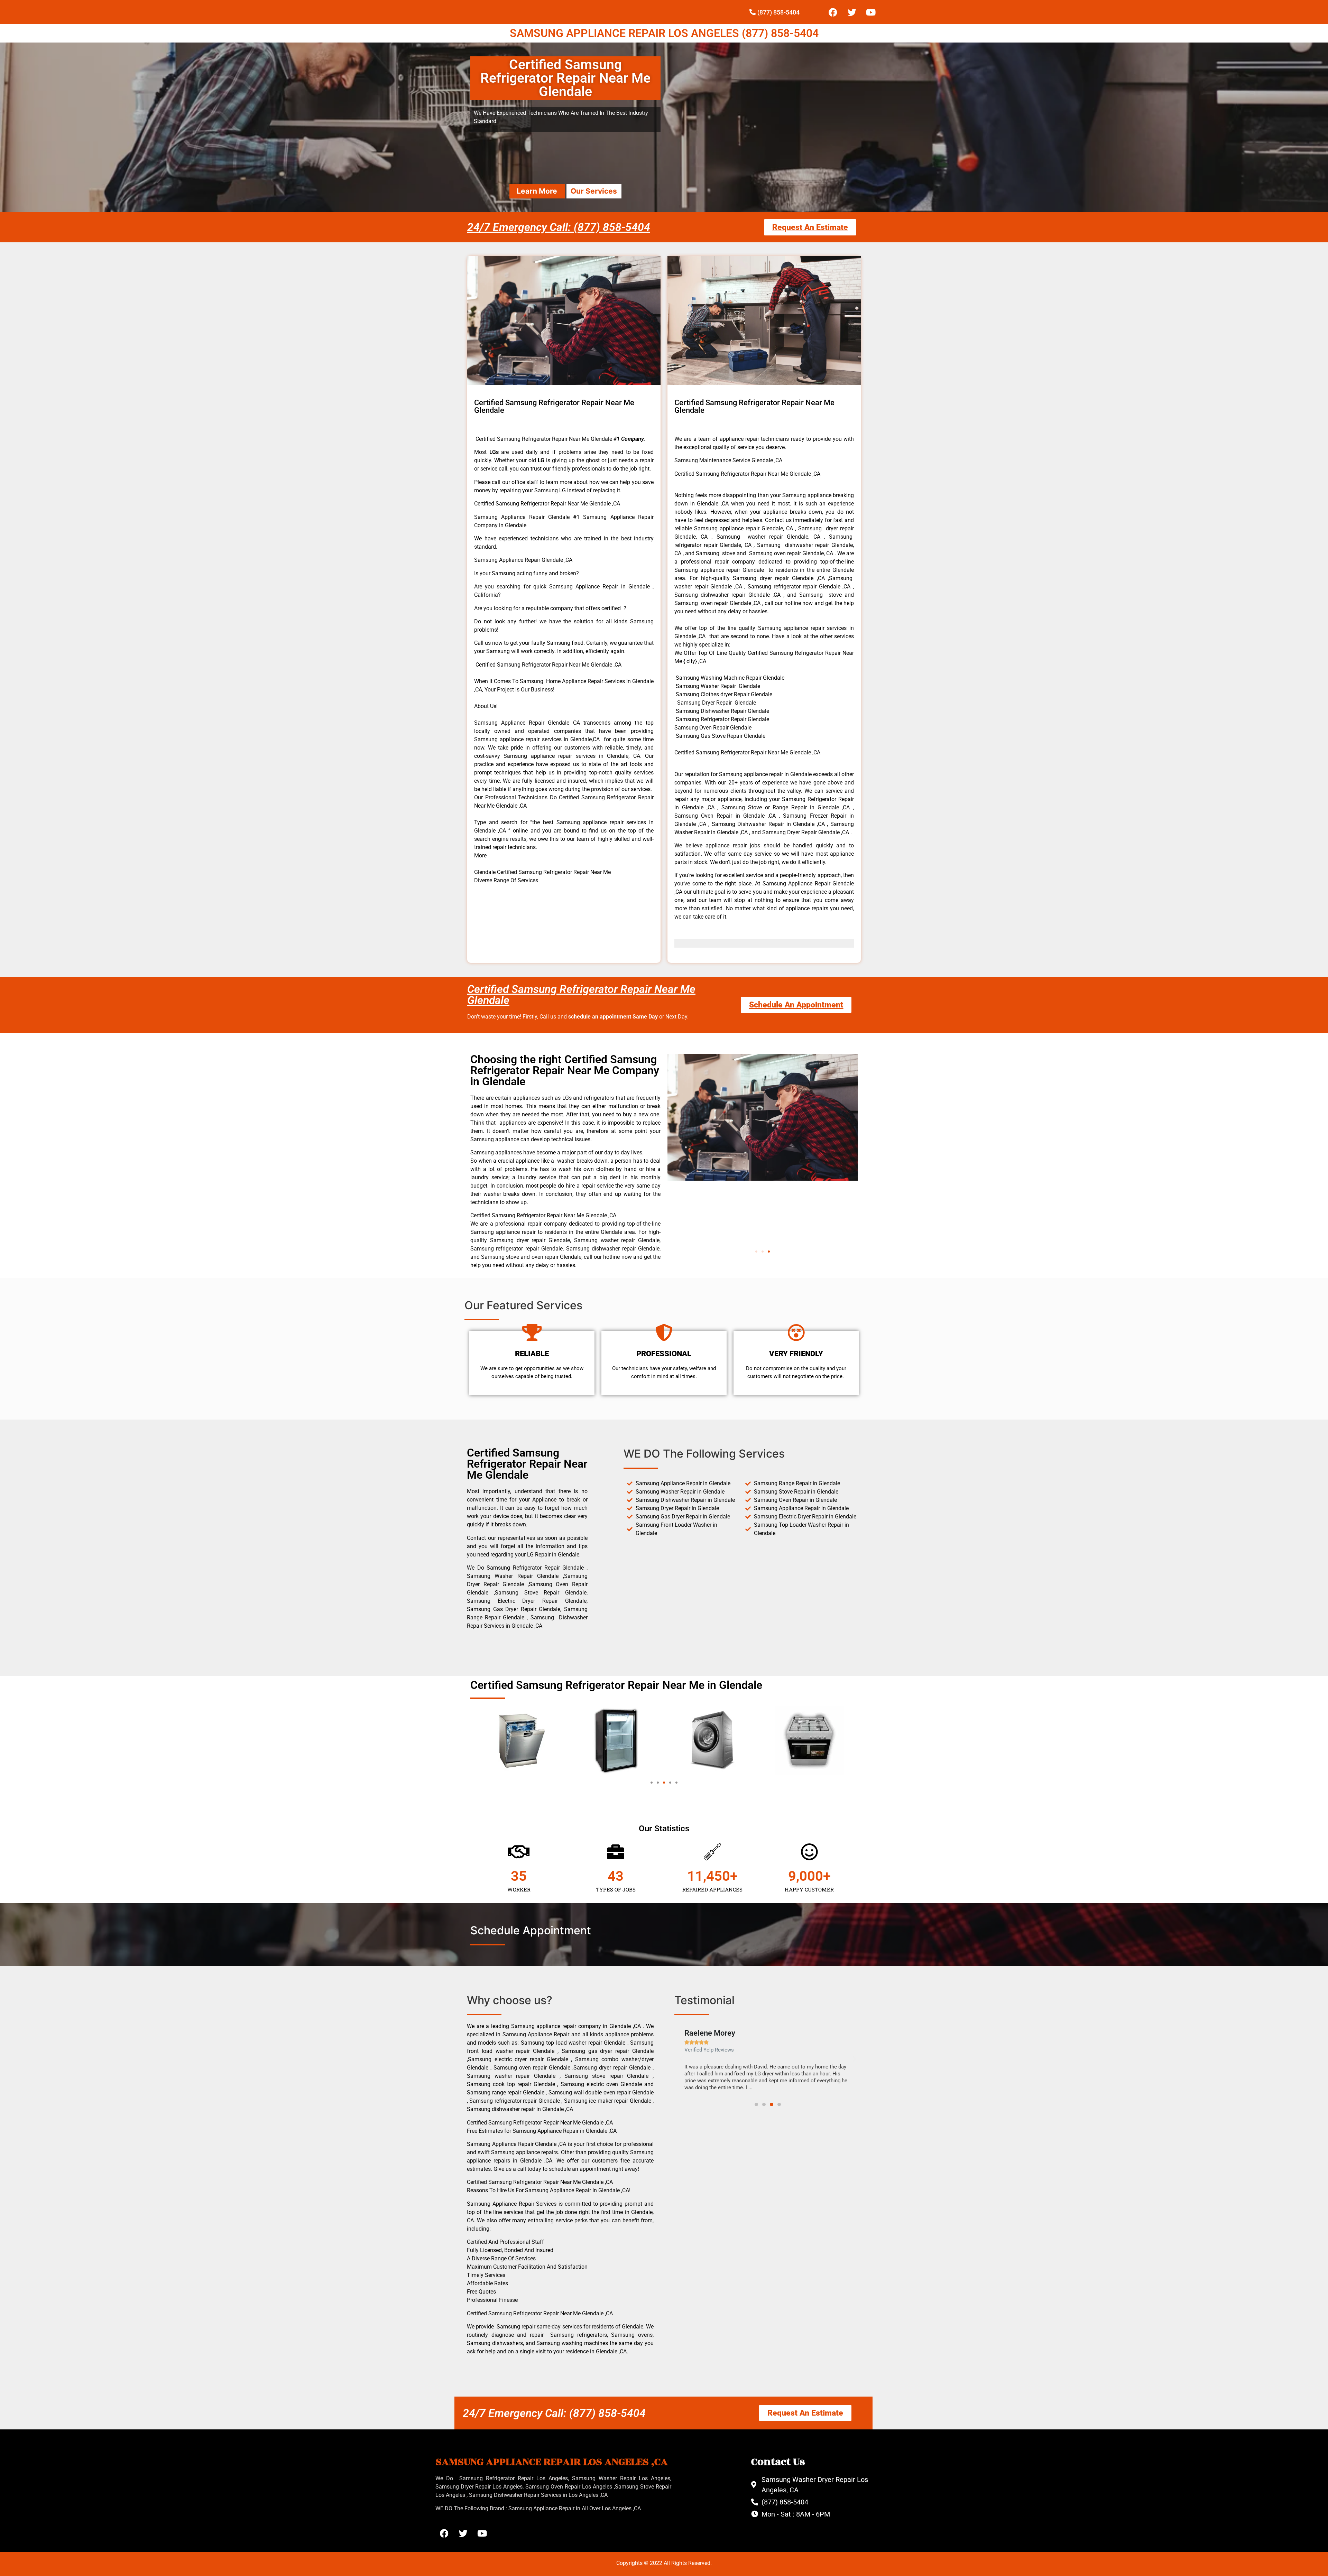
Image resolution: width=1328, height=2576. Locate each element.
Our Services (594, 191)
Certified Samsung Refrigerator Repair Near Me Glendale (581, 995)
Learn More (537, 191)
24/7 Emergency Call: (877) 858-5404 (559, 227)
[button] (756, 1252)
